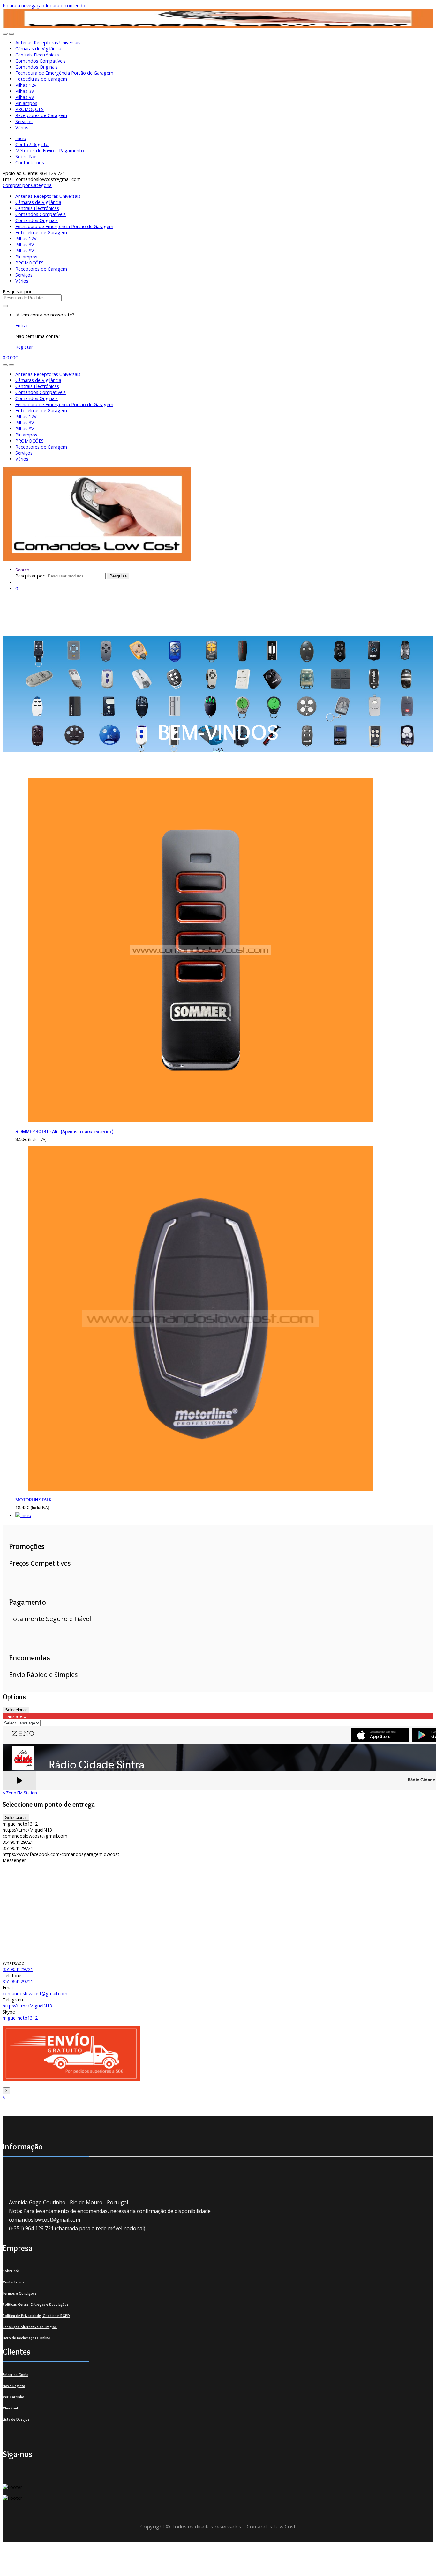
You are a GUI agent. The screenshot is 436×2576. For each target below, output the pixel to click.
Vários (22, 127)
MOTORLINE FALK (33, 1500)
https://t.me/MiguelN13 (27, 2006)
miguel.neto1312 (20, 2018)
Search (22, 570)
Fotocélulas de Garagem (41, 79)
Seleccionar (16, 1710)
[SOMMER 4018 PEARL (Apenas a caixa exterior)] (200, 1121)
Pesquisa (118, 576)
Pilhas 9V (25, 97)
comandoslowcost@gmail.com (35, 1994)
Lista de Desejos (16, 2419)
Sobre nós (11, 2271)
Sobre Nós (26, 156)
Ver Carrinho (13, 2397)
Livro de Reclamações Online (26, 2338)
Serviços (24, 121)
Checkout (10, 2408)
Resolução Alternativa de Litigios (30, 2327)
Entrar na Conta (15, 2375)
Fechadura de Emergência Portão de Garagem (64, 73)
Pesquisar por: (18, 291)
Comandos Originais (37, 67)
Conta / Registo (32, 144)
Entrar (22, 326)
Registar (24, 347)
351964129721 (18, 1969)
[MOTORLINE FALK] (200, 1489)
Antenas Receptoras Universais (48, 43)
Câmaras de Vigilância (38, 49)
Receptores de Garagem (41, 115)
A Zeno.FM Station (20, 1793)
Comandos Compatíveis (41, 61)
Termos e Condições (20, 2293)
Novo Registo (14, 2386)
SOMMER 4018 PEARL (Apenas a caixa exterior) (64, 1132)
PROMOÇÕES (30, 109)
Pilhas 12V (26, 85)
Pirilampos (26, 103)
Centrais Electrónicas (37, 55)
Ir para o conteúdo (65, 6)
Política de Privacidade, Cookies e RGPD (36, 2315)
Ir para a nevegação (23, 6)
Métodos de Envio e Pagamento (50, 150)
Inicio (21, 138)
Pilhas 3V (25, 91)
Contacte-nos (30, 163)
